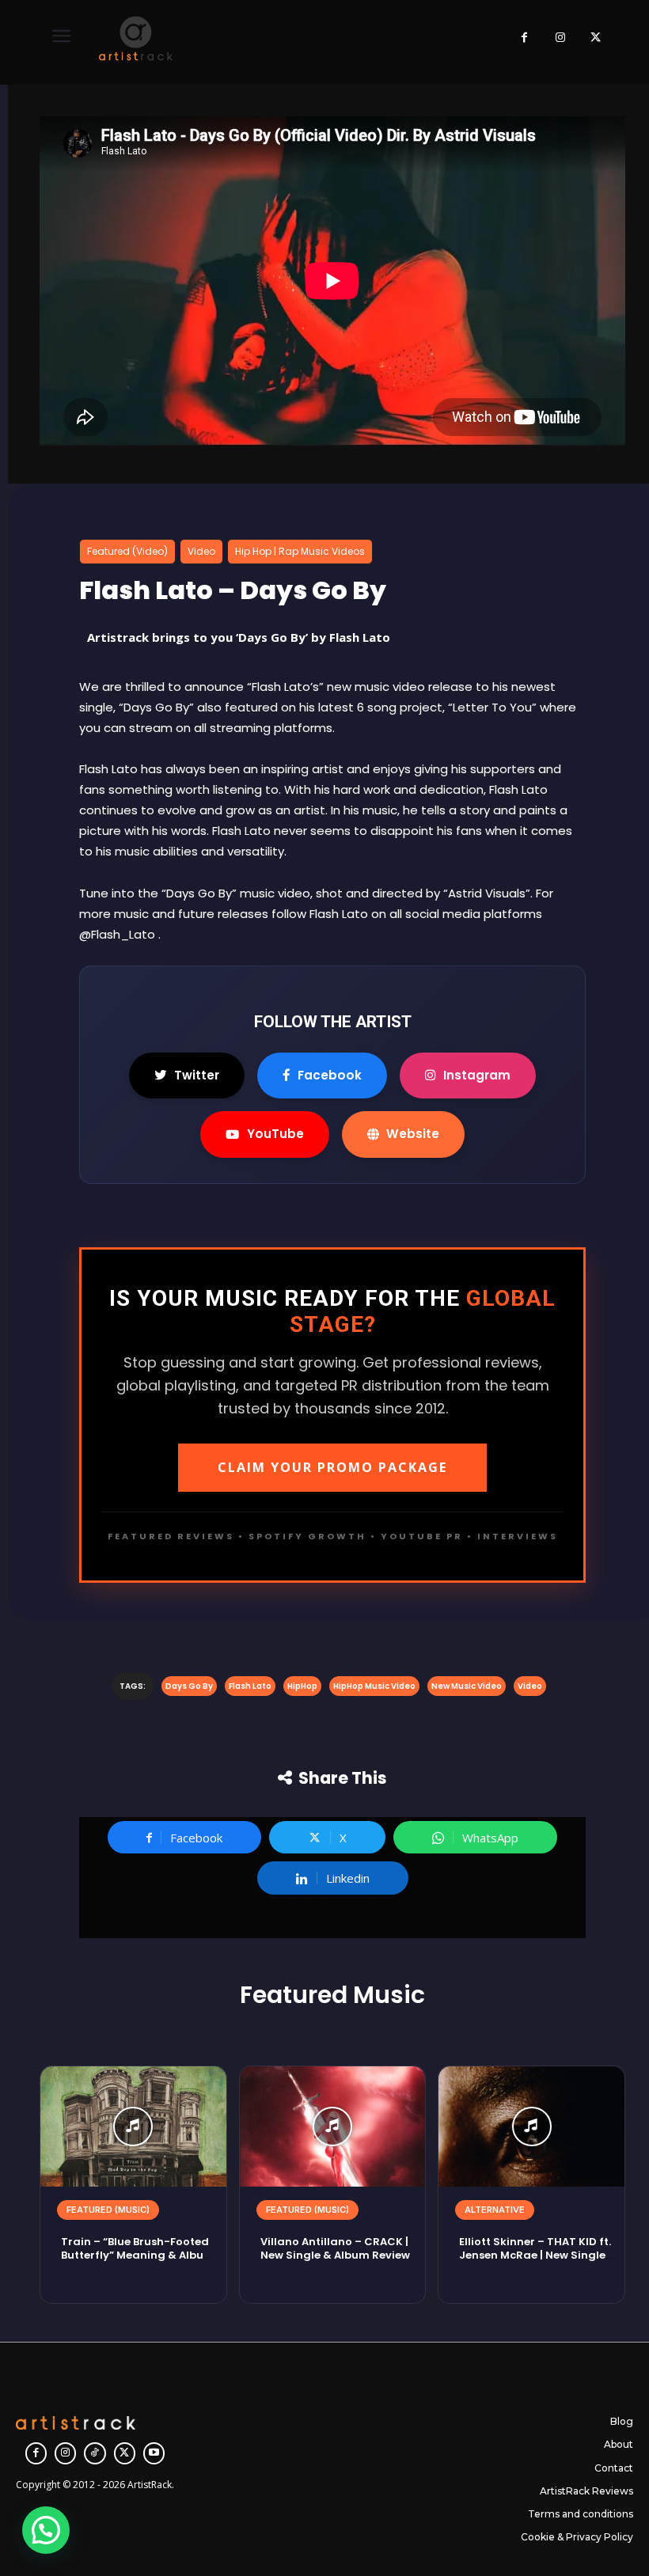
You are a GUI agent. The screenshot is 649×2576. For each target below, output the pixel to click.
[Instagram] (560, 38)
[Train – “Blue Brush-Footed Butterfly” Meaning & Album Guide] (133, 2127)
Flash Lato (250, 1686)
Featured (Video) (127, 551)
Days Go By (189, 1686)
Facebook (330, 1075)
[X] (596, 38)
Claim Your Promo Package (332, 1467)
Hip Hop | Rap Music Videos (300, 551)
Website (413, 1134)
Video (201, 551)
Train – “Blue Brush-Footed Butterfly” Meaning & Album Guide (138, 2255)
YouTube (275, 1134)
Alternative (495, 2210)
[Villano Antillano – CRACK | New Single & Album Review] (333, 2127)
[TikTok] (95, 2453)
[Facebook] (524, 38)
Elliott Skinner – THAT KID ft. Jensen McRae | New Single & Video (535, 2255)
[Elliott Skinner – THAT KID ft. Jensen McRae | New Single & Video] (531, 2127)
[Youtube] (154, 2453)
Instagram (477, 1075)
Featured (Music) (108, 2210)
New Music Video (467, 1686)
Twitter (197, 1075)
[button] (46, 2530)
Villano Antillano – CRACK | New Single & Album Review (335, 2248)
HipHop (302, 1686)
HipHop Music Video (374, 1686)
